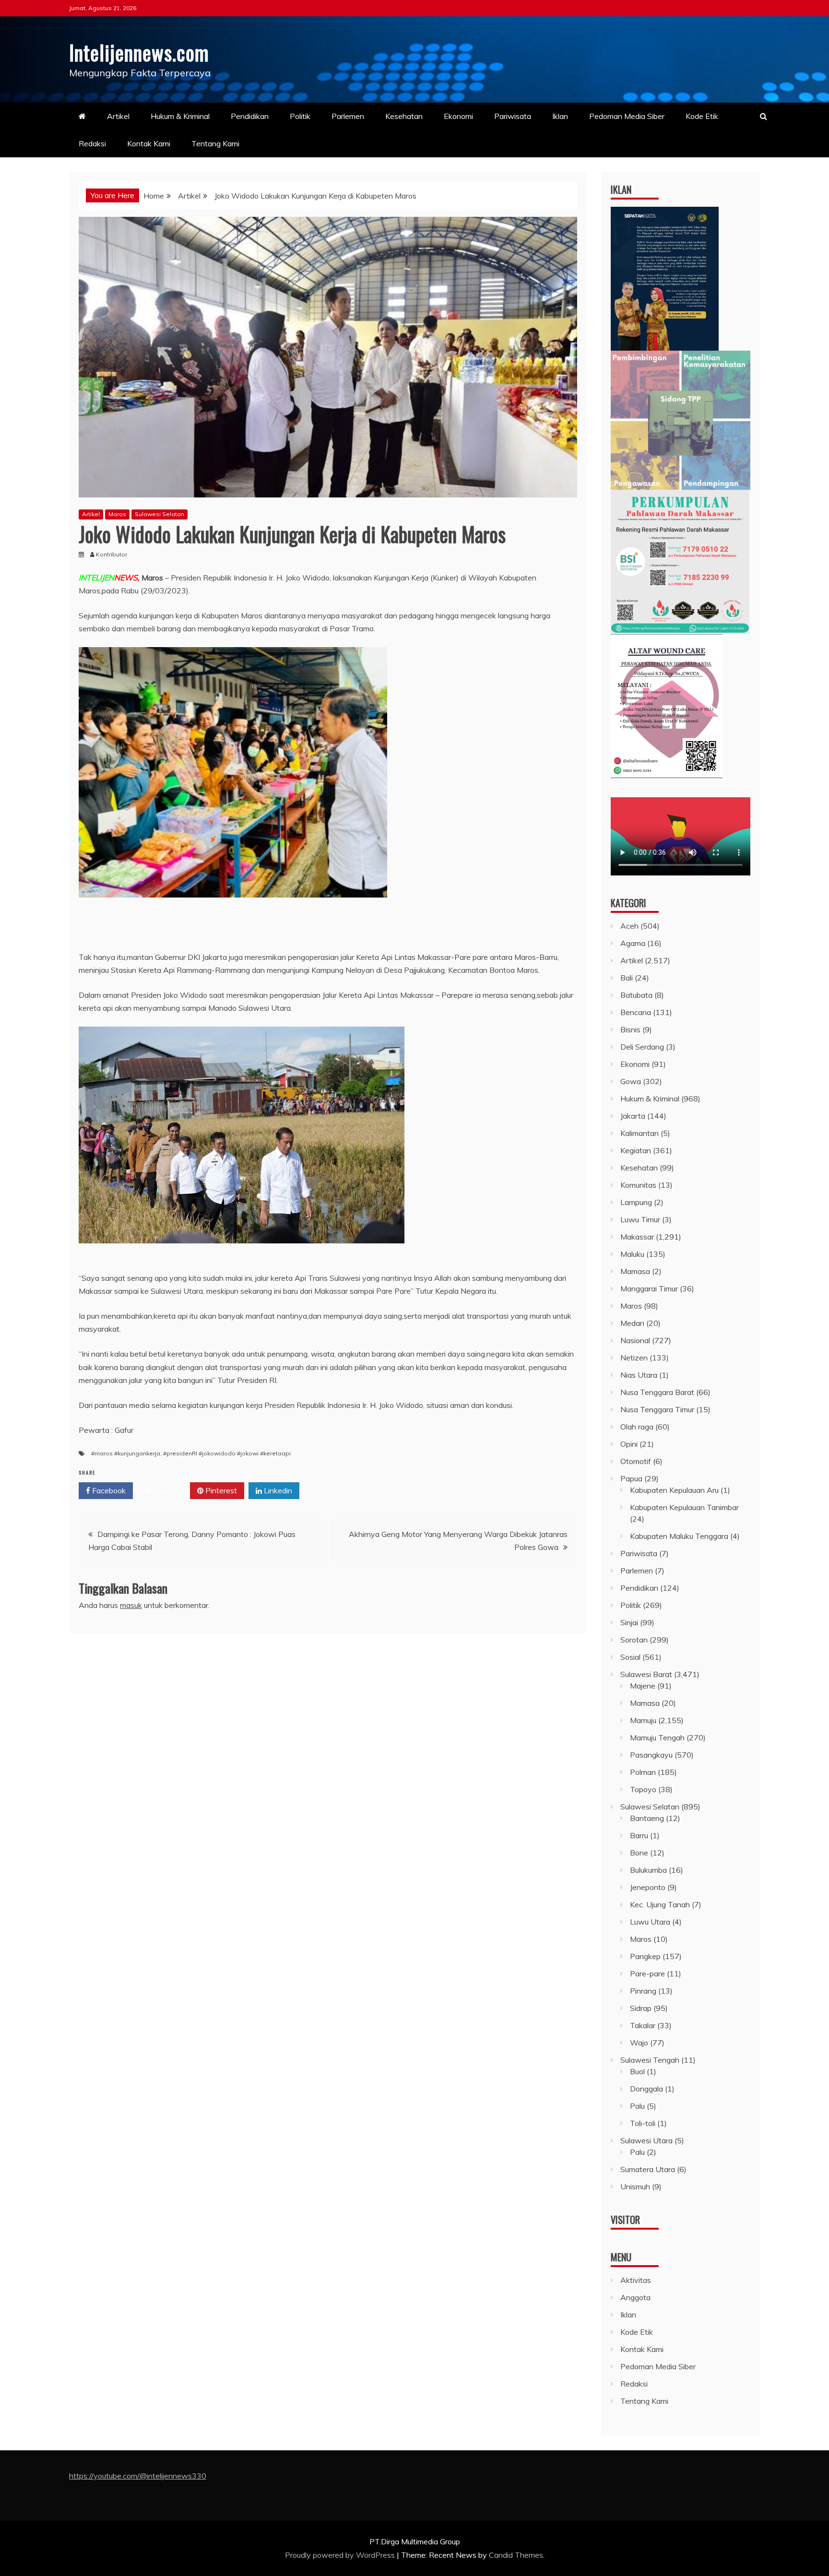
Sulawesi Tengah (650, 2060)
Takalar (643, 2025)
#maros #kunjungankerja (126, 1453)
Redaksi (92, 143)
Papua (631, 1478)
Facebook (108, 1490)
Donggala (646, 2089)
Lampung (636, 1202)
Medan (632, 1323)
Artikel (118, 116)
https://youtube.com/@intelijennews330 (138, 2476)
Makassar (637, 1237)
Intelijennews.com (139, 52)
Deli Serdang (642, 1047)
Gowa (631, 1081)
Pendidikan (250, 116)
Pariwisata (513, 116)
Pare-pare (647, 1973)
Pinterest (220, 1490)
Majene (643, 1686)
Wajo (639, 2043)
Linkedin (277, 1490)
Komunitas (638, 1185)
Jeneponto (648, 1887)
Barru (639, 1835)
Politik (300, 116)
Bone (639, 1853)
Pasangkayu (651, 1755)
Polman (643, 1772)
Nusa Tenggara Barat (657, 1392)
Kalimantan (640, 1133)
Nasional (635, 1340)
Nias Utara (639, 1375)
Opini (629, 1444)
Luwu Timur (640, 1219)
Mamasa (635, 1271)
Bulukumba (648, 1870)
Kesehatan (404, 116)
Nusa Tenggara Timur (657, 1409)
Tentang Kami (215, 143)
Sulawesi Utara (646, 2140)
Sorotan (634, 1640)
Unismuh (635, 2186)
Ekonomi (458, 116)
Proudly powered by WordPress (341, 2555)
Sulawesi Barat (646, 1674)
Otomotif (636, 1461)
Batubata (636, 995)
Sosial (630, 1657)
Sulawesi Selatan (160, 514)
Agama (633, 943)
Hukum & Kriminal (180, 116)
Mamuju (643, 1720)
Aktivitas (636, 2280)
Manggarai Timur (649, 1288)
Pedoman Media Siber (627, 116)
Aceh (629, 926)
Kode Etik (702, 116)
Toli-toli (643, 2123)
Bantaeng (647, 1818)
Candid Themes (516, 2555)
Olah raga (637, 1427)
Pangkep (645, 1956)
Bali (627, 978)
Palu (637, 2106)
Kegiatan (636, 1150)
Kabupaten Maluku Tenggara (679, 1536)
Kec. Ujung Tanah (660, 1904)
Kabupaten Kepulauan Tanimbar (684, 1507)
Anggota (635, 2297)
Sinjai (629, 1622)
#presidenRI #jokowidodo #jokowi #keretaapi (227, 1453)
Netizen (634, 1358)
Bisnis (630, 1029)
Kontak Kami (149, 143)
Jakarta (633, 1116)
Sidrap (641, 2008)
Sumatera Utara (648, 2169)
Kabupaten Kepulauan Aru (674, 1490)
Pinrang (643, 1991)
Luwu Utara (650, 1922)
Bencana (636, 1012)
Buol (637, 2071)
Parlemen (348, 116)
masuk (131, 1605)
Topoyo (643, 1789)
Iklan (560, 116)
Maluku (632, 1254)
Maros (117, 514)
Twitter (165, 1490)
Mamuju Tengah (657, 1737)
